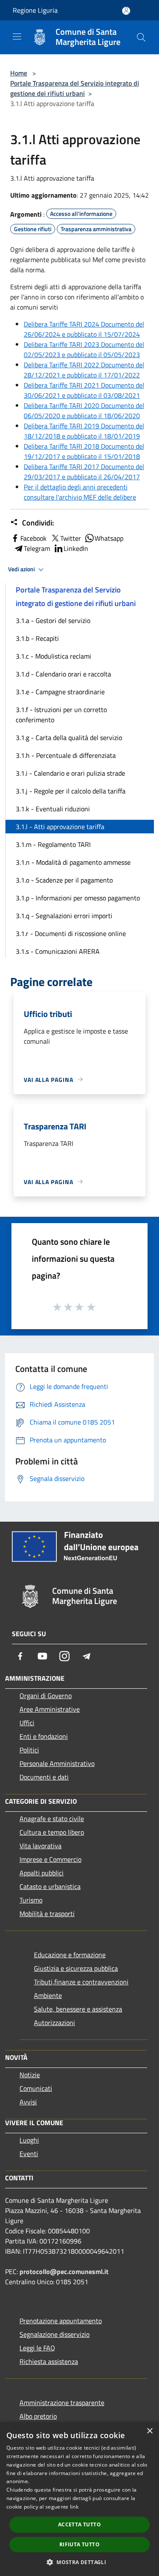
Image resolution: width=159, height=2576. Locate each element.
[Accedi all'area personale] (126, 11)
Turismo (31, 1900)
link (74, 2507)
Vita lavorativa (40, 1846)
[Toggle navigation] (17, 36)
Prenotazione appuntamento (61, 2321)
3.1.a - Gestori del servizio (53, 620)
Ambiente (48, 1995)
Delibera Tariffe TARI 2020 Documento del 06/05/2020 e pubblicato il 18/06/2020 (84, 411)
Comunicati (36, 2088)
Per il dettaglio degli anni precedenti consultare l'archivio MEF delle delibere (80, 492)
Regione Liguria (35, 10)
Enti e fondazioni (44, 1736)
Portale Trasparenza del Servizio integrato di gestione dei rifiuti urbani (75, 88)
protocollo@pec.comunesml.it (64, 2271)
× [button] (149, 2431)
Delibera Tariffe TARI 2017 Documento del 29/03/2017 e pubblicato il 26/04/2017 (84, 472)
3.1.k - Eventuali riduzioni (53, 809)
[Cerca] (141, 37)
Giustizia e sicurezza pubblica (76, 1968)
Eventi (29, 2154)
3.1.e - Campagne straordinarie (60, 692)
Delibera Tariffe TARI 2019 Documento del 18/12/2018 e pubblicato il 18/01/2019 (84, 431)
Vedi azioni (22, 569)
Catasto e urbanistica (50, 1886)
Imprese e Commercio (50, 1859)
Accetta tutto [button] (79, 2524)
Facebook (33, 538)
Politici (29, 1750)
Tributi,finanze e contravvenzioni (81, 1982)
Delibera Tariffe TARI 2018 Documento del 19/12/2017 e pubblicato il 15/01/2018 (84, 451)
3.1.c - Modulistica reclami (53, 656)
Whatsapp (109, 538)
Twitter (71, 538)
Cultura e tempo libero (52, 1832)
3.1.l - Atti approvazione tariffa (60, 827)
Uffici (27, 1723)
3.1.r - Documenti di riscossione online (71, 933)
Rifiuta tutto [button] (79, 2544)
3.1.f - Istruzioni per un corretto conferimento (61, 715)
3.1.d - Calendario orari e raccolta (63, 674)
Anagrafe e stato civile (52, 1819)
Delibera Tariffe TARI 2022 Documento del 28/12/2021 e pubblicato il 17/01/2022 (84, 370)
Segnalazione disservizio (54, 2334)
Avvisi (28, 2102)
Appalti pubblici (42, 1873)
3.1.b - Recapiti (37, 638)
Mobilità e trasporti (47, 1914)
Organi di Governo (46, 1696)
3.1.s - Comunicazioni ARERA (58, 951)
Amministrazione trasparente (62, 2403)
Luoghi (29, 2140)
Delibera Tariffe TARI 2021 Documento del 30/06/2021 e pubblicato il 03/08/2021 (84, 390)
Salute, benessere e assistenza (78, 2009)
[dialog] (79, 2499)
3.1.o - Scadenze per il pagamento (64, 880)
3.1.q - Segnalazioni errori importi (64, 916)
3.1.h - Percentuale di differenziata (66, 755)
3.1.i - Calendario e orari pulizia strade (70, 773)
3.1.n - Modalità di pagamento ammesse (73, 862)
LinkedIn (76, 548)
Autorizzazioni (54, 2023)
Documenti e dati (44, 1777)
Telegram (37, 548)
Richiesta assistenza (49, 2361)
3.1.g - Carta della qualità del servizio (69, 738)
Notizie (30, 2075)
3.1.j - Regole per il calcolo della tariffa (71, 791)
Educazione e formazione (70, 1955)
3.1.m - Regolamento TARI (53, 844)
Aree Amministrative (50, 1709)
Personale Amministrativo (57, 1763)
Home (19, 73)
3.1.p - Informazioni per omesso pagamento (78, 898)
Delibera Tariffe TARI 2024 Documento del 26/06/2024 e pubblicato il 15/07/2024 (84, 329)
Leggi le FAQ (37, 2348)
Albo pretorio (38, 2416)
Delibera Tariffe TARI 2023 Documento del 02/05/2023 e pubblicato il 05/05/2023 (84, 349)
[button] (79, 2562)
